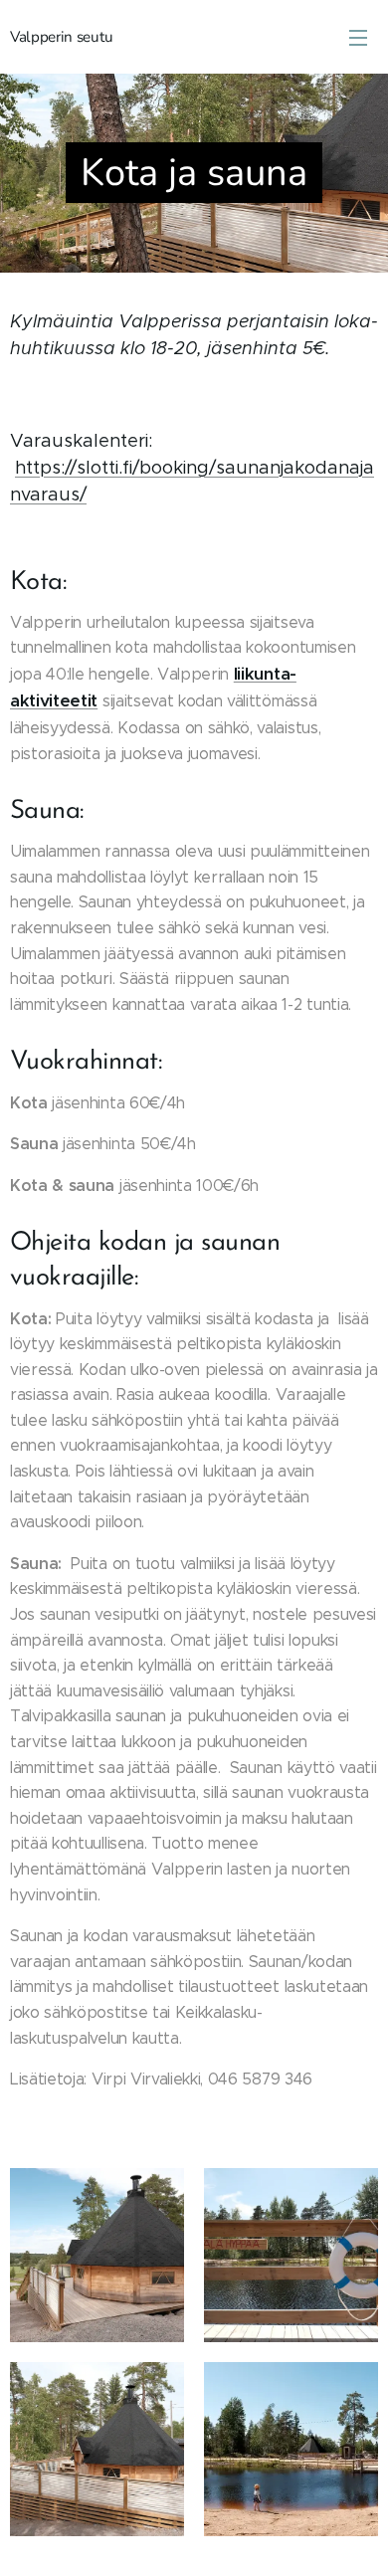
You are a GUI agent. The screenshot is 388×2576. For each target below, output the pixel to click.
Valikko (358, 37)
